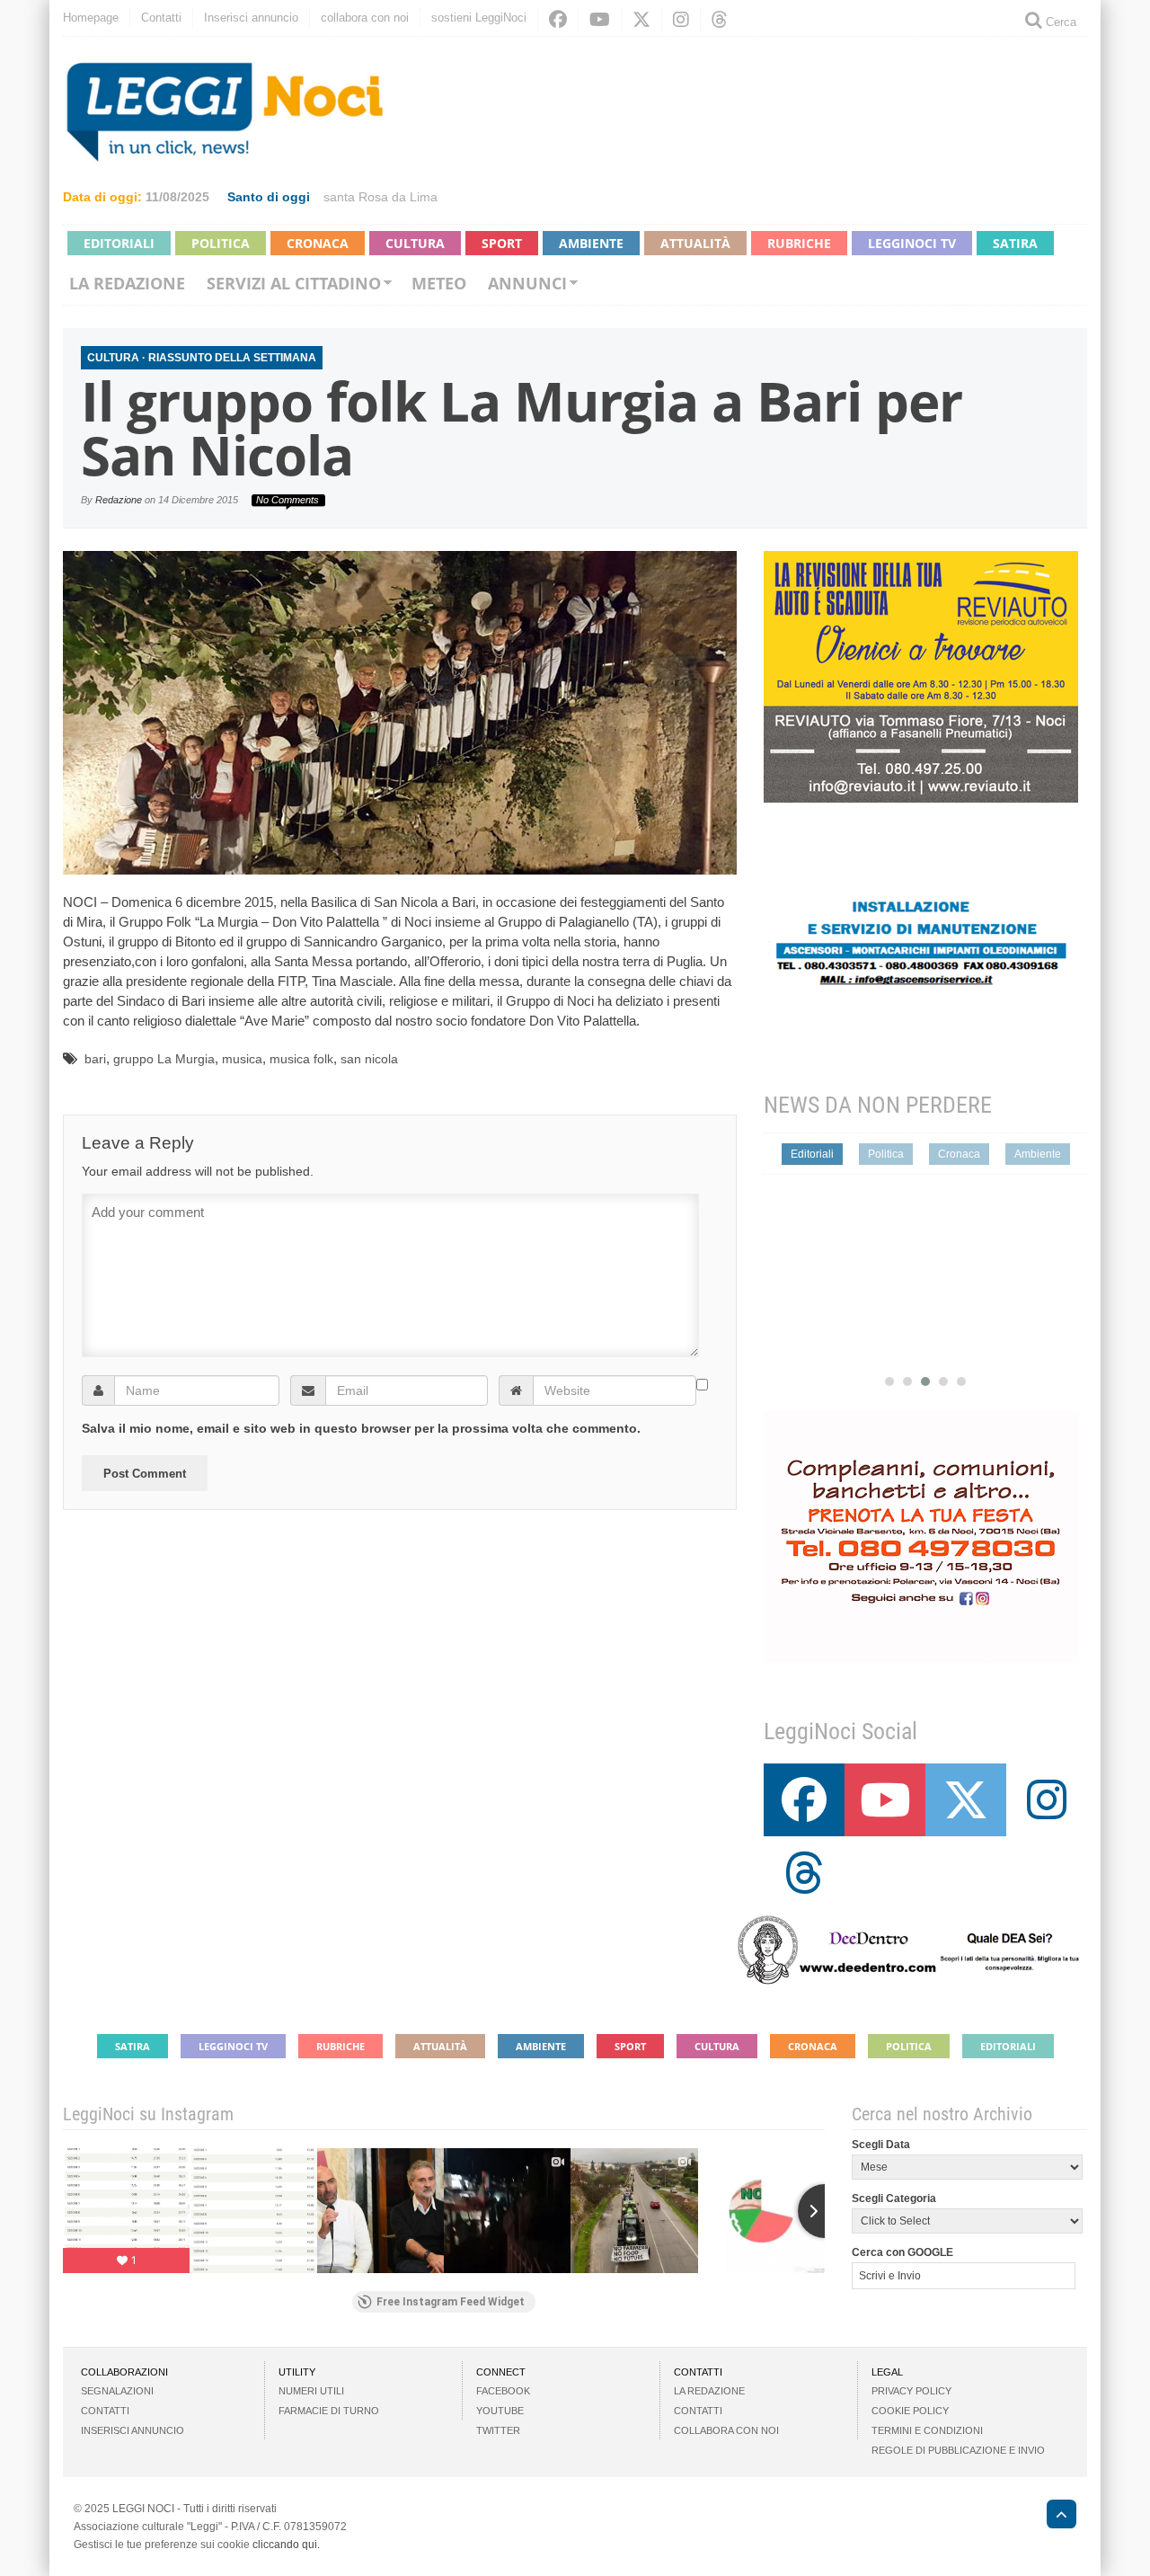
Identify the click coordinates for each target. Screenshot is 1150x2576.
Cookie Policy (910, 2411)
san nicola (369, 1059)
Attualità (695, 243)
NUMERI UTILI (311, 2391)
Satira (1015, 243)
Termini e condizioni (927, 2430)
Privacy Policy (911, 2391)
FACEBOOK (503, 2391)
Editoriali (119, 243)
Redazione (119, 500)
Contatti (161, 18)
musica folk (301, 1059)
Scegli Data (881, 2145)
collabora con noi (365, 18)
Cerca (1059, 22)
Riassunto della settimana (232, 358)
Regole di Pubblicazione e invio (958, 2450)
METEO (439, 283)
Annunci (527, 283)
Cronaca (318, 243)
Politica (221, 243)
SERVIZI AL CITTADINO (294, 283)
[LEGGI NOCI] (1053, 2517)
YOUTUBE (500, 2411)
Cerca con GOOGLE (902, 2252)
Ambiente (591, 243)
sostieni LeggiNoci (479, 18)
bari (95, 1059)
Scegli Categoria (894, 2198)
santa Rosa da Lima (380, 197)
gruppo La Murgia (164, 1059)
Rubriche (799, 243)
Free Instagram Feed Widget (451, 2302)
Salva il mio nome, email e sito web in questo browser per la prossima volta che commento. (361, 1428)
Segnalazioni (117, 2391)
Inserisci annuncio (251, 18)
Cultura (415, 243)
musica (242, 1059)
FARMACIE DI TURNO (329, 2411)
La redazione (127, 283)
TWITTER (498, 2430)
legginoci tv (912, 243)
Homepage (91, 18)
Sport (502, 243)
